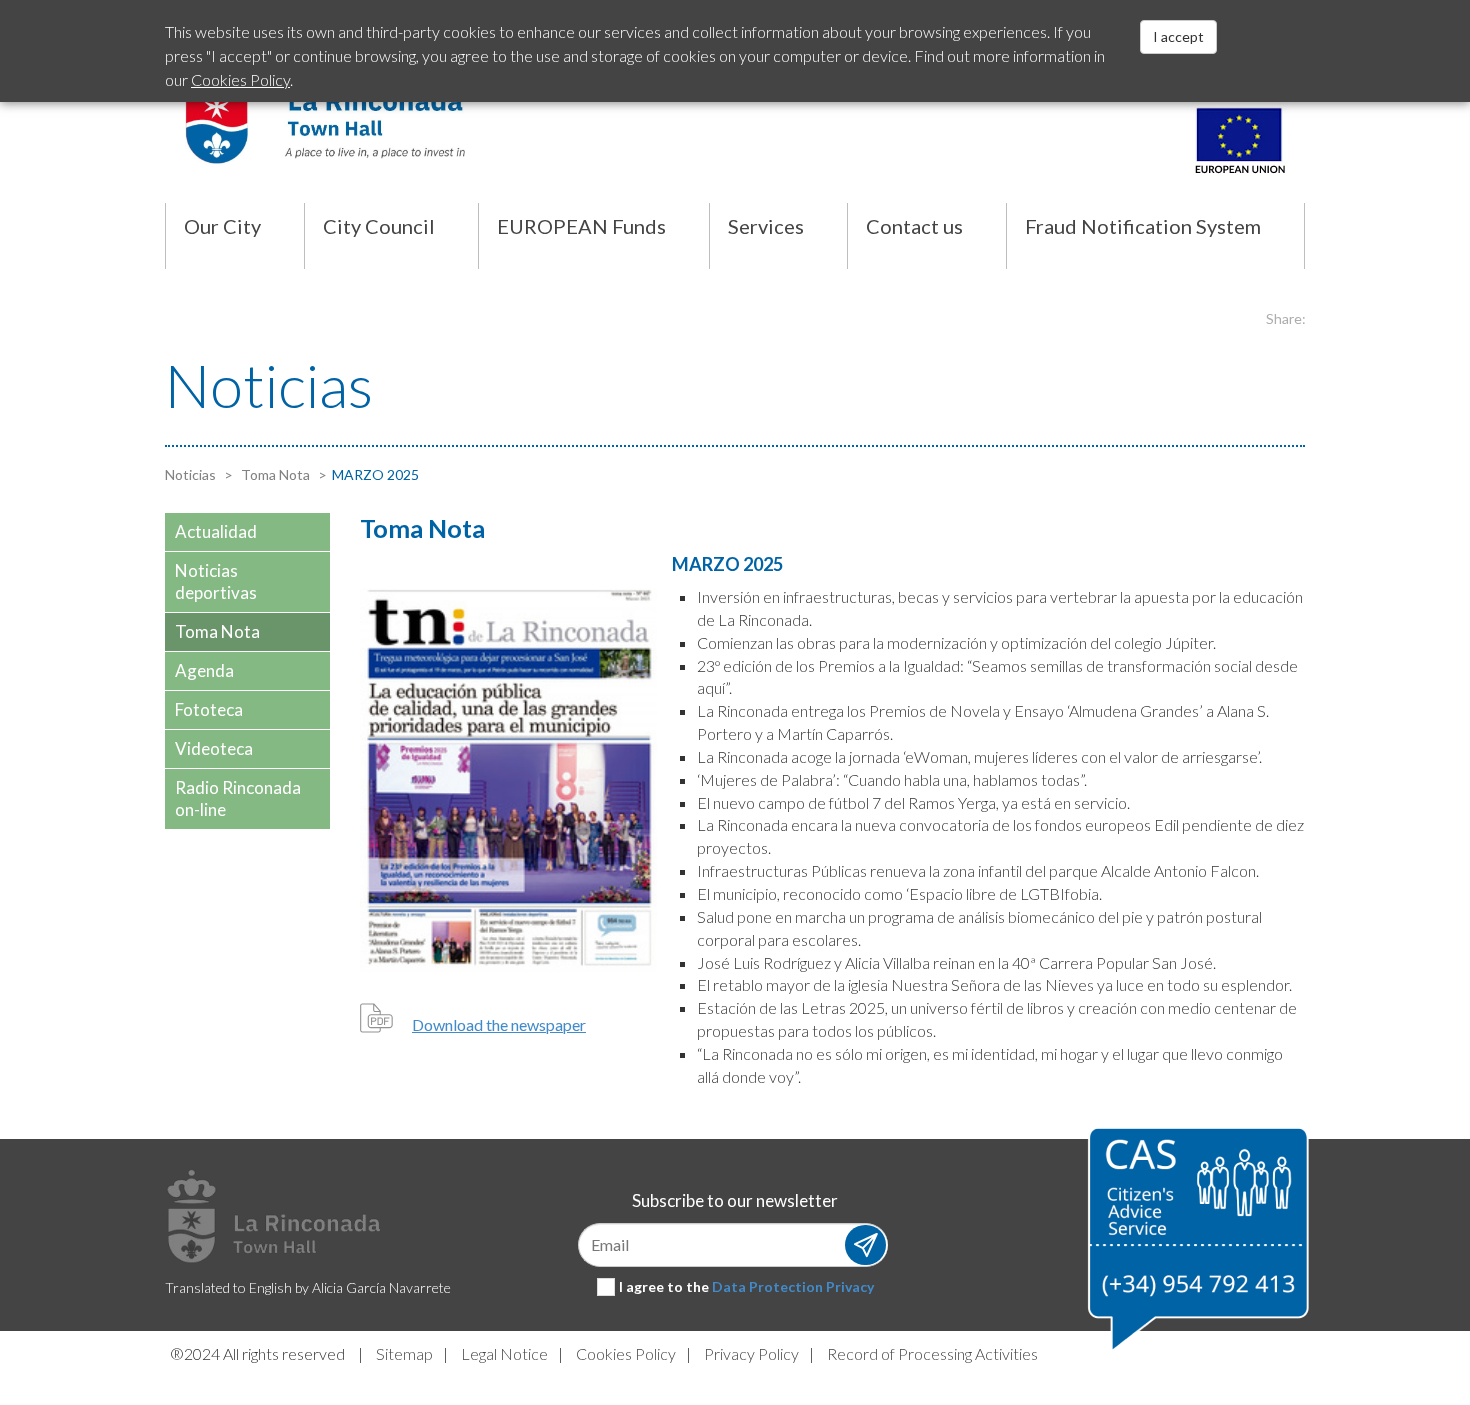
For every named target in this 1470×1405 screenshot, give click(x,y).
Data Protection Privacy (793, 1286)
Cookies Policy (626, 1353)
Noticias (190, 474)
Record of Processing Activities (932, 1353)
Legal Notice (504, 1353)
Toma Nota (274, 474)
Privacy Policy (751, 1353)
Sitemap (404, 1353)
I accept (1178, 36)
